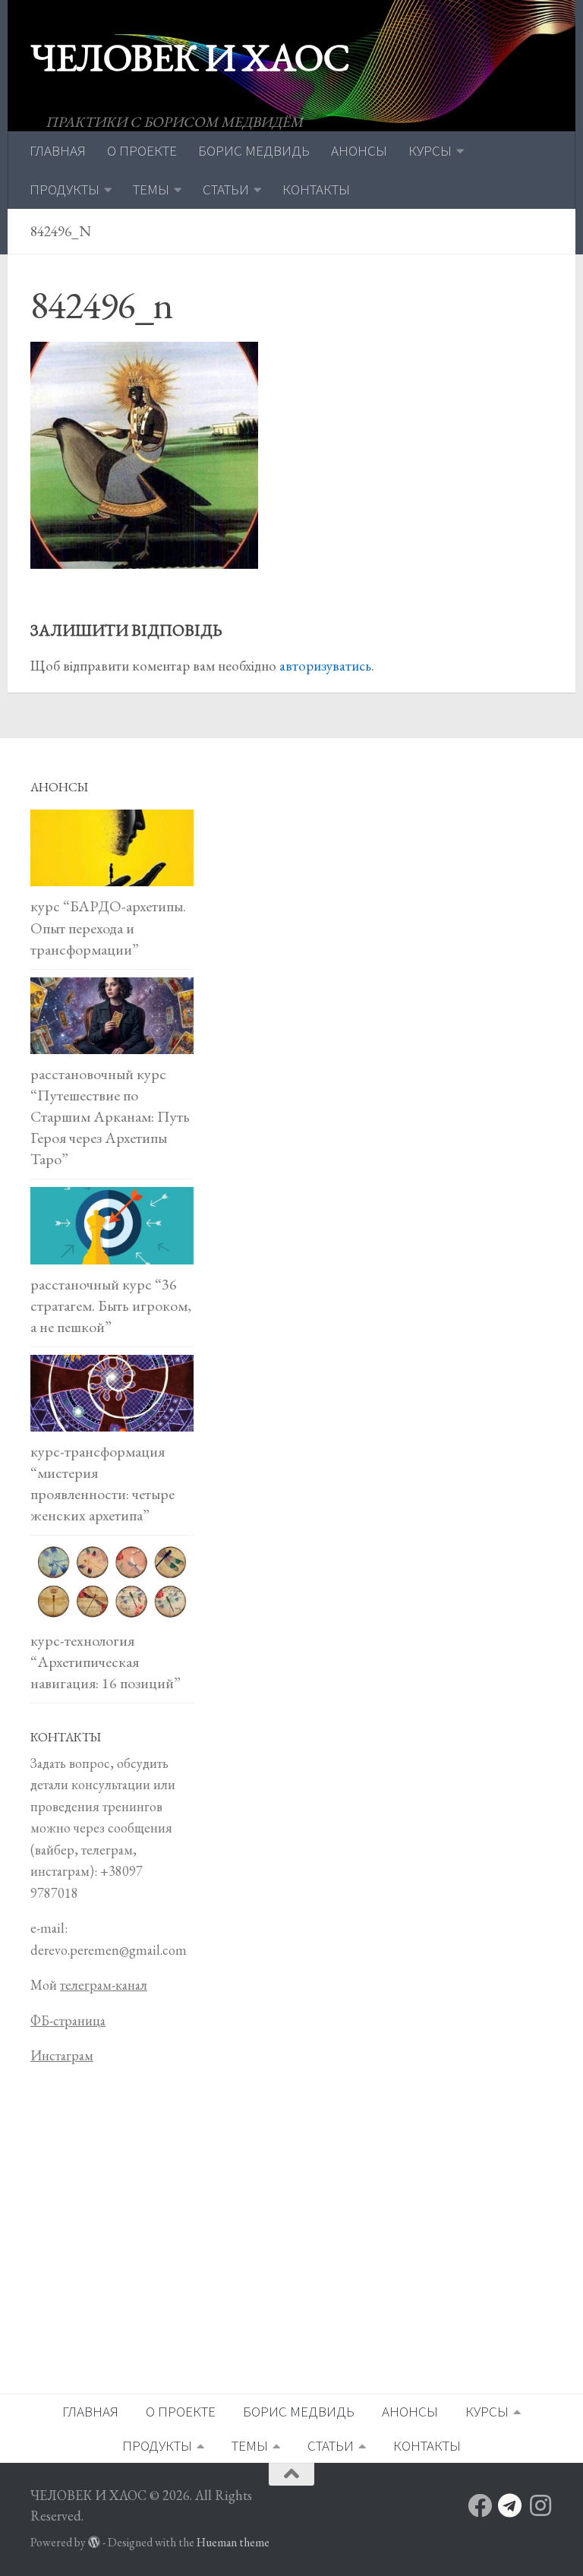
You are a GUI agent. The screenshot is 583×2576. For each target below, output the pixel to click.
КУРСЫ (430, 150)
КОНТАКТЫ (316, 189)
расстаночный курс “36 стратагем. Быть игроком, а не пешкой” (111, 1305)
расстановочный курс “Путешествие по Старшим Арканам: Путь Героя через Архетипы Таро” (110, 1116)
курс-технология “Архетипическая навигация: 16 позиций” (106, 1662)
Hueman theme (233, 2542)
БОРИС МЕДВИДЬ (254, 150)
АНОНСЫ (359, 150)
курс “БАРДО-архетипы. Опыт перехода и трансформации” (108, 927)
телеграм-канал (104, 1985)
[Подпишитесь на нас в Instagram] (540, 2505)
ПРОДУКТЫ (65, 189)
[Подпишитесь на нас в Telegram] (510, 2505)
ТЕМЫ (151, 189)
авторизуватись (325, 666)
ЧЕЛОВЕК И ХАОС (190, 57)
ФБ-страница (68, 2020)
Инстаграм (62, 2055)
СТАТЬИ (226, 189)
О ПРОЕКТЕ (142, 150)
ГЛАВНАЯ (58, 150)
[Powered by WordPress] (94, 2543)
